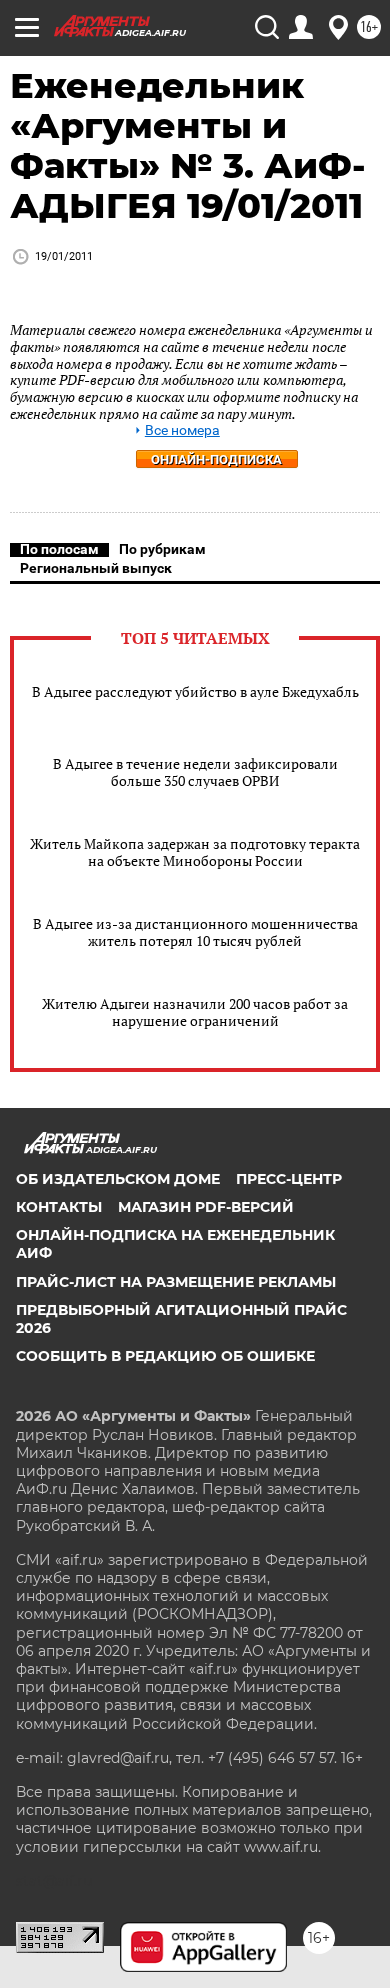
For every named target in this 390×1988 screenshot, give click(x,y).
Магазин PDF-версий (206, 1207)
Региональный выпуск (96, 568)
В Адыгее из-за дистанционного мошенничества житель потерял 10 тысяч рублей (195, 932)
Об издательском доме (118, 1179)
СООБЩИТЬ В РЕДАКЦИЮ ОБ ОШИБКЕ (165, 1356)
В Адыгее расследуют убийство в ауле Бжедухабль (195, 691)
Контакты (59, 1207)
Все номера (182, 430)
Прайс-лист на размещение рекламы (176, 1282)
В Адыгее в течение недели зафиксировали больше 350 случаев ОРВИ (195, 772)
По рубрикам (162, 549)
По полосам (59, 549)
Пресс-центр (289, 1179)
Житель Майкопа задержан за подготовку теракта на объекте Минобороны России (195, 852)
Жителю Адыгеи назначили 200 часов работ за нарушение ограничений (195, 1012)
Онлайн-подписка (216, 459)
